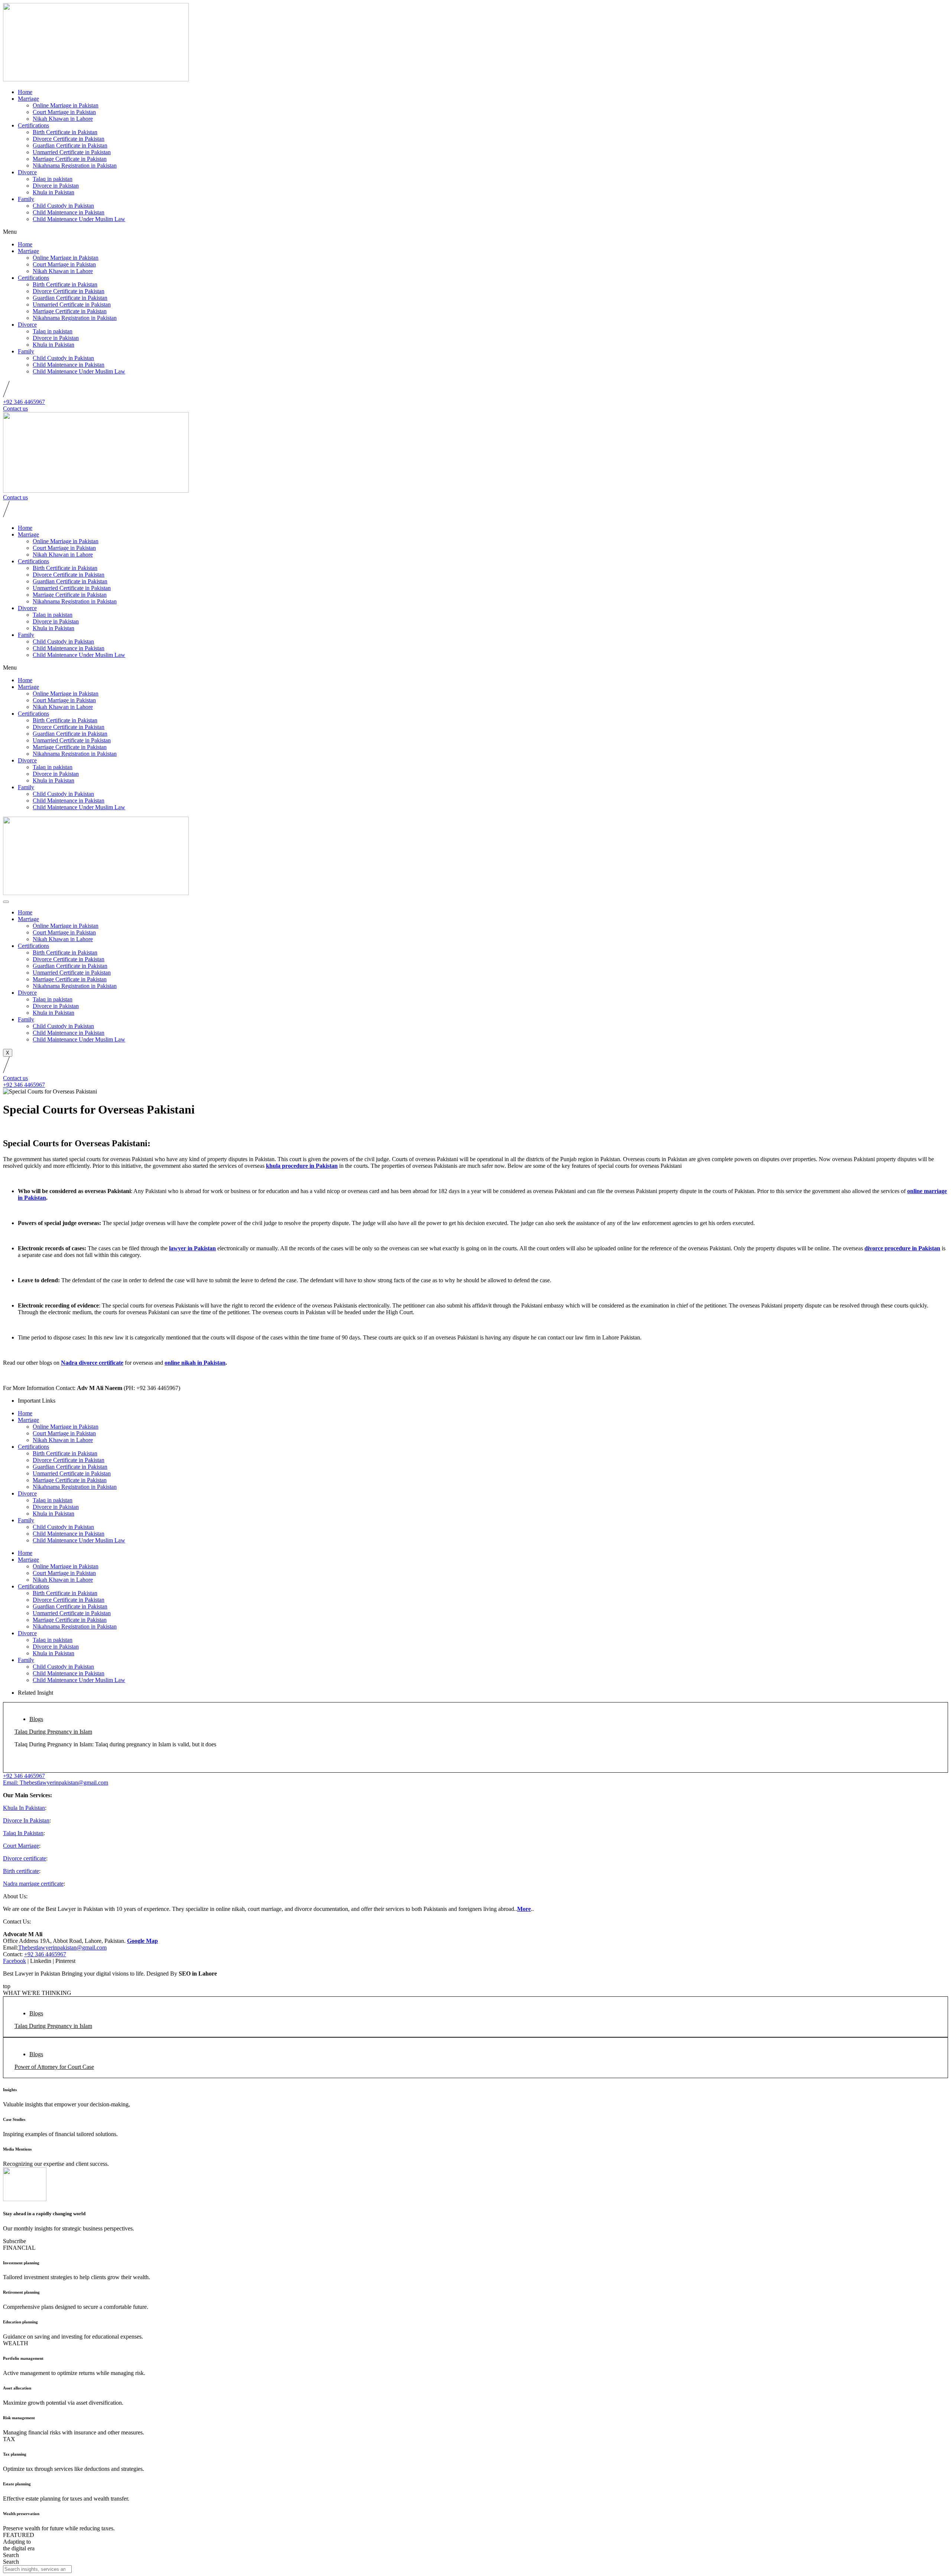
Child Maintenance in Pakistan (69, 212)
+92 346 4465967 (45, 1954)
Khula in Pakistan (53, 192)
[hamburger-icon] (6, 902)
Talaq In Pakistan (23, 1833)
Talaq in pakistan (53, 179)
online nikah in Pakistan (195, 1363)
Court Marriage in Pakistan (64, 112)
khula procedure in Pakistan (302, 1166)
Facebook (14, 1961)
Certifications (33, 125)
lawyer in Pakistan (192, 1248)
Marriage (28, 99)
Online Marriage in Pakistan (66, 105)
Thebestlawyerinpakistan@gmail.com (62, 1948)
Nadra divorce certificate (92, 1363)
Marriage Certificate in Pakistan (70, 159)
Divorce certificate (25, 1858)
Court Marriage (21, 1846)
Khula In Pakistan (24, 1808)
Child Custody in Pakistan (63, 206)
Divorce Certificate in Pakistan (69, 139)
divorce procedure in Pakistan (902, 1248)
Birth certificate (21, 1871)
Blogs (36, 1719)
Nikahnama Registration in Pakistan (75, 166)
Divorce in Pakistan (56, 186)
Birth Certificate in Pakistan (65, 132)
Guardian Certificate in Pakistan (70, 145)
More (524, 1909)
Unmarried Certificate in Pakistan (72, 152)
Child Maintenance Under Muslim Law (79, 219)
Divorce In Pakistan (26, 1820)
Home (25, 92)
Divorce (27, 172)
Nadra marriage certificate (33, 1884)
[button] (475, 232)
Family (26, 199)
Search (11, 2555)
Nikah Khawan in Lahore (63, 119)
